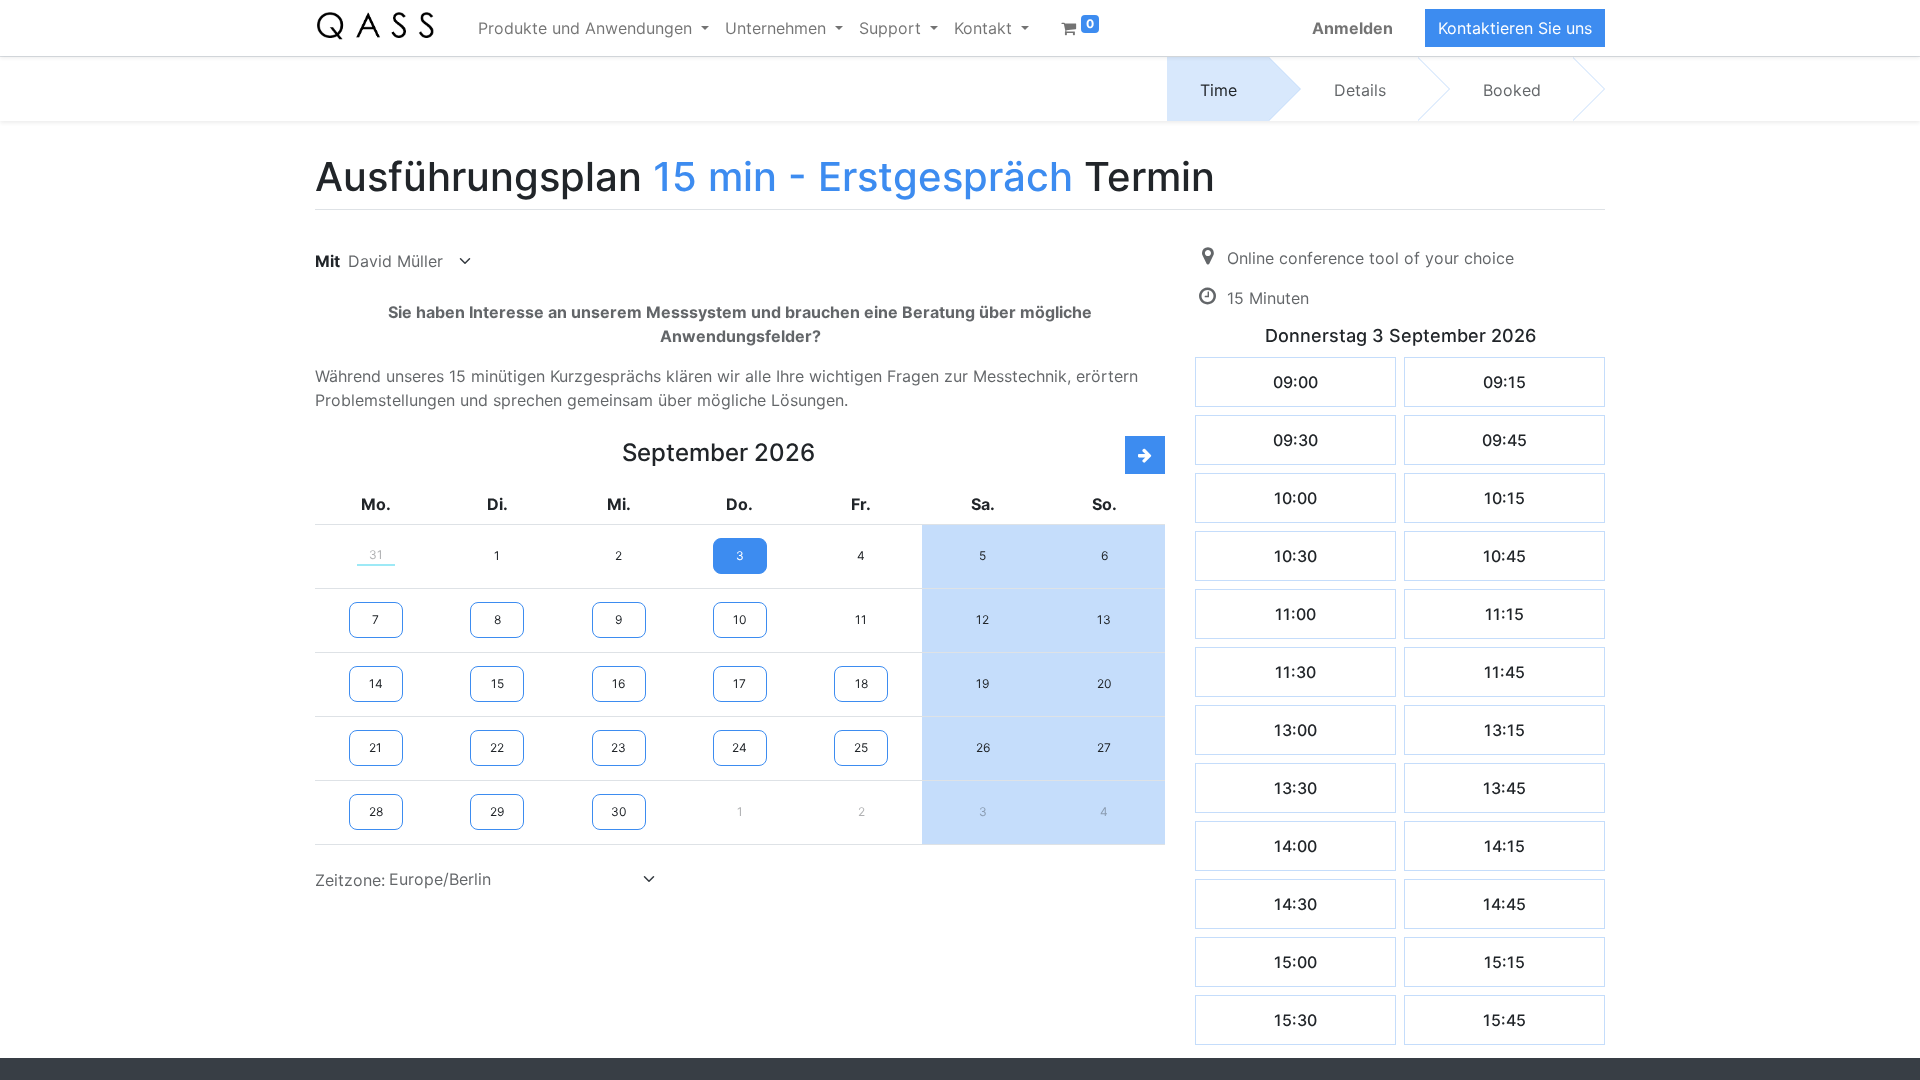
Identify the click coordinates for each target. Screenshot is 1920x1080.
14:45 (1504, 904)
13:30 (1295, 788)
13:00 (1295, 730)
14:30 (1295, 904)
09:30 (1295, 440)
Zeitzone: (350, 880)
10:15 (1504, 498)
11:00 (1295, 614)
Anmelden (1352, 28)
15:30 (1295, 1020)
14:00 (1295, 846)
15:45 (1504, 1020)
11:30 (1295, 672)
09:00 (1295, 382)
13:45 (1504, 788)
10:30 (1295, 556)
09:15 (1504, 382)
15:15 (1504, 962)
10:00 (1295, 498)
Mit (327, 261)
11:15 (1504, 614)
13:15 (1504, 730)
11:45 (1504, 672)
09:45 (1504, 440)
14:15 (1504, 846)
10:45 (1504, 556)
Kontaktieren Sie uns (1515, 28)
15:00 (1295, 962)
